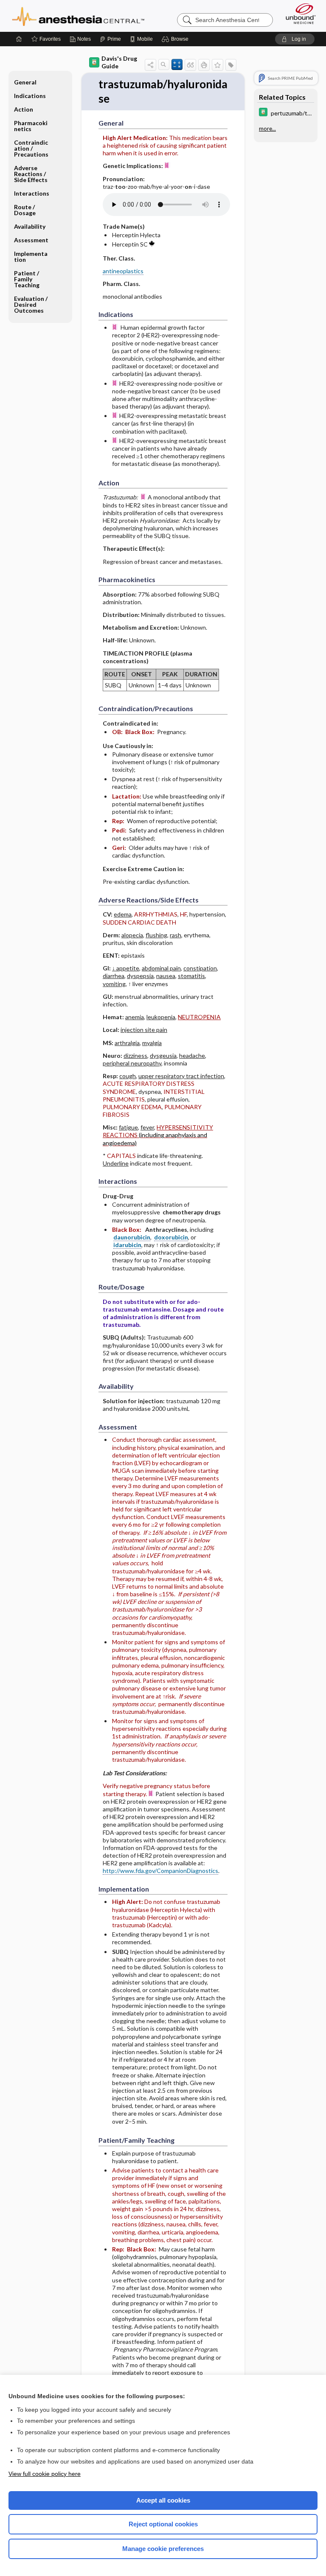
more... (267, 129)
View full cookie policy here (45, 2474)
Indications (30, 96)
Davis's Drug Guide (119, 62)
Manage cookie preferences (163, 2549)
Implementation (31, 256)
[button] (176, 39)
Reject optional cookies (163, 2524)
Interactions (32, 193)
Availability (30, 226)
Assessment (31, 240)
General (25, 82)
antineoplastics (123, 271)
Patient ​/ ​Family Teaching (27, 279)
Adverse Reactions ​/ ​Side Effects (31, 174)
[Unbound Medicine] (298, 14)
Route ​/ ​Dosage (25, 210)
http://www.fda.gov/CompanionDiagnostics (160, 1871)
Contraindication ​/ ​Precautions (31, 148)
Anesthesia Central (78, 16)
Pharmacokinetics (31, 126)
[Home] (19, 39)
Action (24, 109)
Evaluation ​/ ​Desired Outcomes (31, 304)
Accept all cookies (163, 2500)
